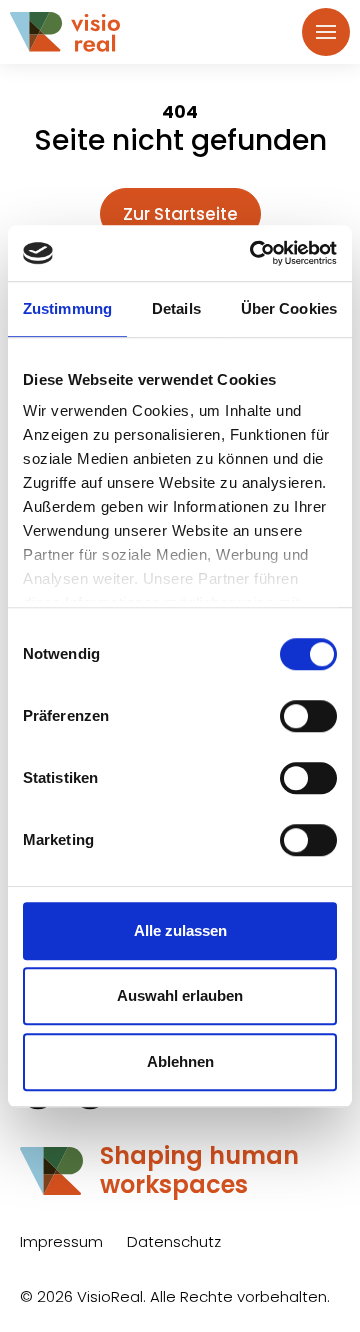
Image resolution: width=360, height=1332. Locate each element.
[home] (75, 32)
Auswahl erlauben (180, 995)
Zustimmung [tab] (67, 308)
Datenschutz (174, 1241)
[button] (326, 32)
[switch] (308, 716)
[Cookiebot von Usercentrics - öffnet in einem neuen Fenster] (254, 253)
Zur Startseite (180, 214)
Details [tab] (176, 308)
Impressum (61, 1241)
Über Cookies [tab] (289, 308)
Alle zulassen (180, 930)
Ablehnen (180, 1061)
